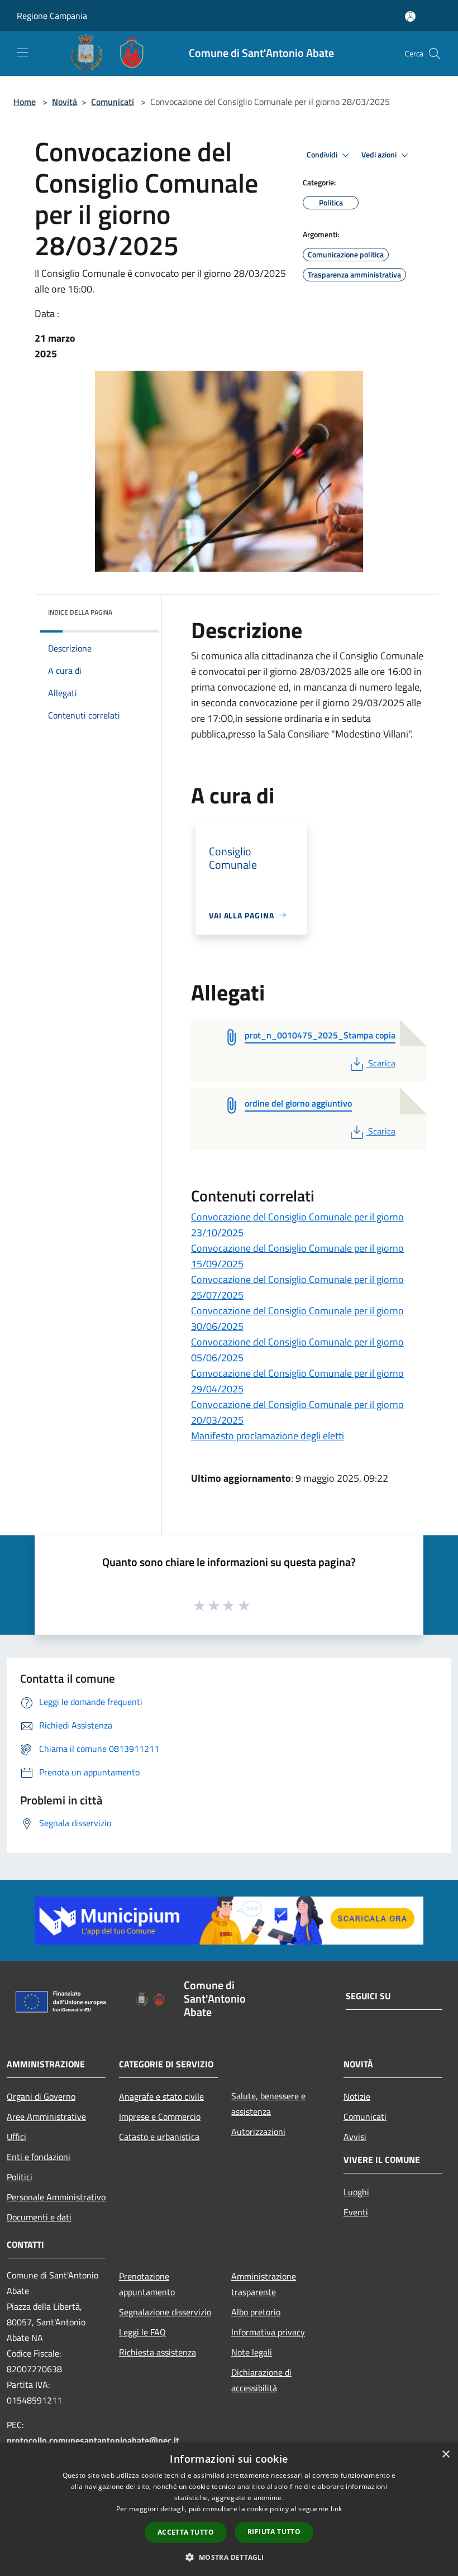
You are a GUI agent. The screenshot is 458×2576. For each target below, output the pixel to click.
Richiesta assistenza (158, 2352)
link (336, 2509)
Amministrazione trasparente (264, 2284)
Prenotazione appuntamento (147, 2284)
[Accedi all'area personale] (410, 16)
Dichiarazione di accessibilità (261, 2380)
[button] (229, 2557)
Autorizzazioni (258, 2132)
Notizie (357, 2096)
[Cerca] (435, 54)
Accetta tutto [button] (186, 2532)
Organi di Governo (41, 2096)
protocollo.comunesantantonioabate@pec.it (93, 2440)
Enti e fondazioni (39, 2157)
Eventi (356, 2212)
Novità (65, 102)
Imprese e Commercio (160, 2117)
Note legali (252, 2352)
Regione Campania (52, 16)
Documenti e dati (39, 2217)
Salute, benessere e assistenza (268, 2104)
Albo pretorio (256, 2312)
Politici (20, 2177)
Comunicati (113, 102)
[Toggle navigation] (22, 52)
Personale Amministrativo (56, 2197)
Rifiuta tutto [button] (274, 2532)
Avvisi (355, 2137)
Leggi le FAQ (142, 2332)
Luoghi (356, 2192)
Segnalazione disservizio (165, 2312)
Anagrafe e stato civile (161, 2096)
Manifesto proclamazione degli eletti (268, 1436)
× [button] (445, 2455)
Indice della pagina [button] (80, 612)
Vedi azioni (380, 155)
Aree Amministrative (46, 2117)
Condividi (323, 155)
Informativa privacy (268, 2332)
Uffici (16, 2137)
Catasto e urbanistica (159, 2137)
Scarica (381, 1063)
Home (25, 102)
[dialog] (229, 2509)
